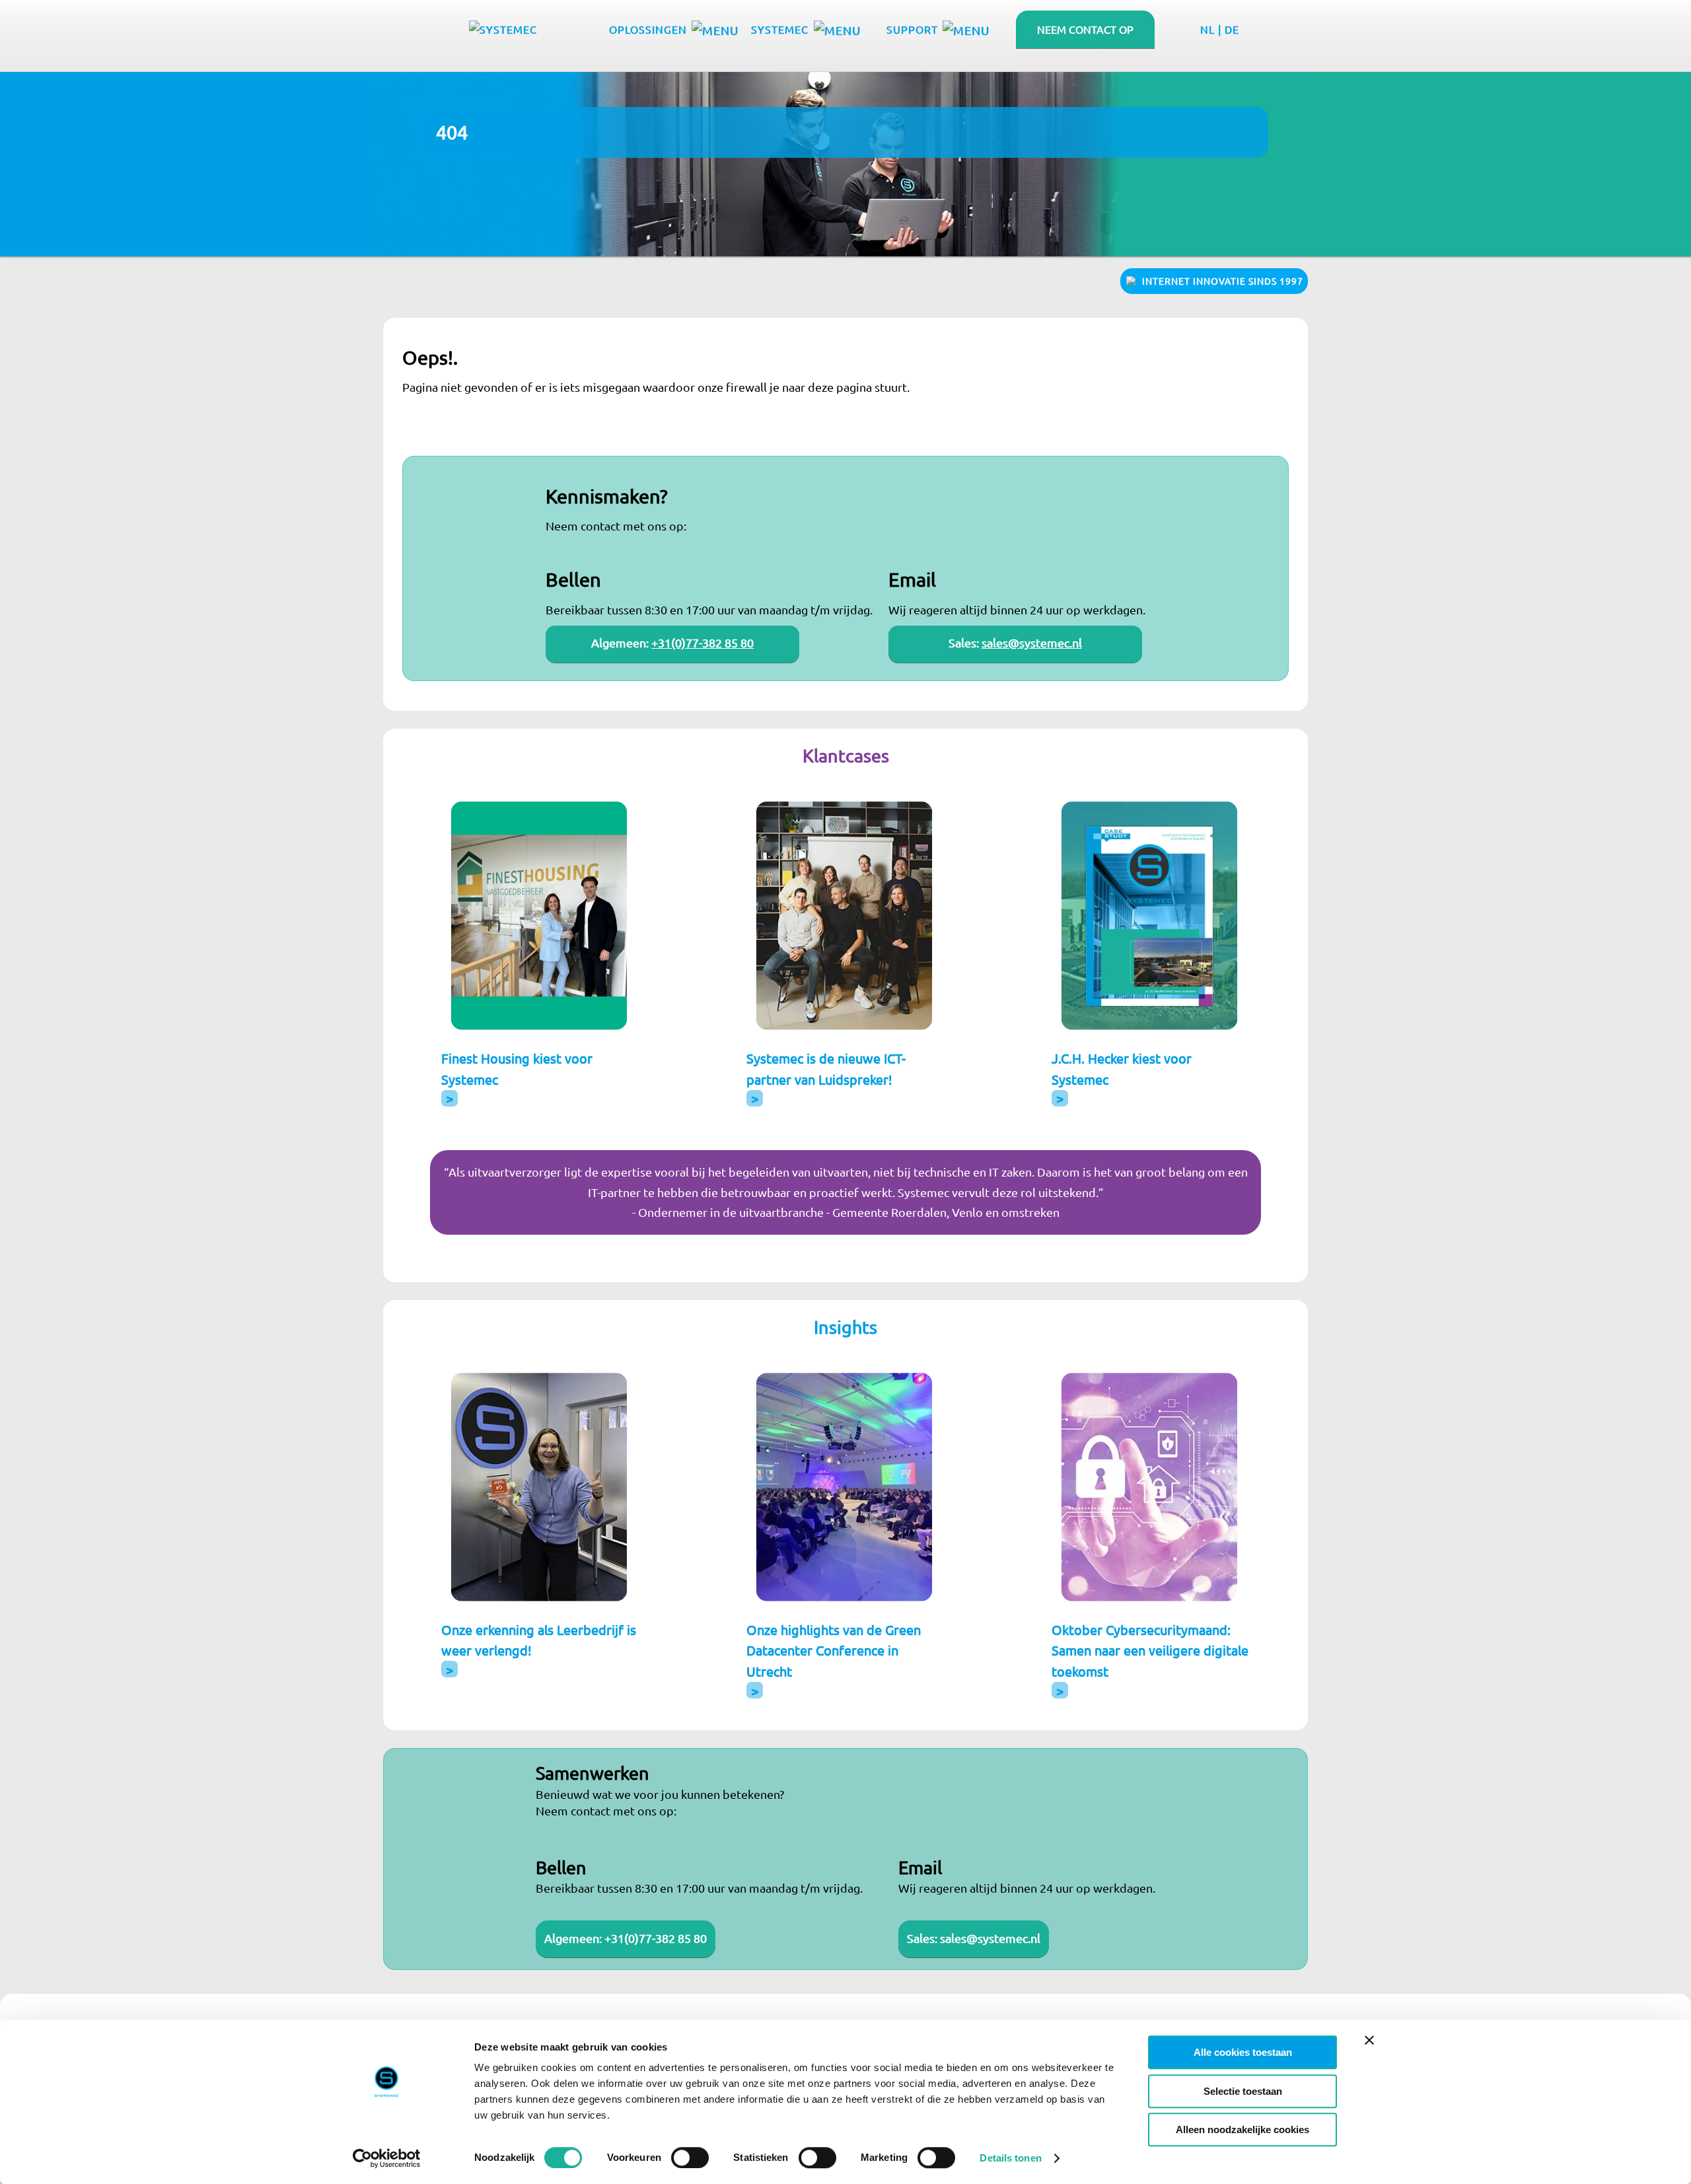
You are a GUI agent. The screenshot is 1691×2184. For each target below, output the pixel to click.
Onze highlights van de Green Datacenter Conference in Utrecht (834, 1650)
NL (1207, 29)
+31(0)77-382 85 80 (702, 642)
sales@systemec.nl (1032, 642)
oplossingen (648, 29)
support (912, 29)
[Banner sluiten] (1369, 2040)
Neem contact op (1085, 29)
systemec (780, 29)
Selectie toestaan (1243, 2091)
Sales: (923, 1938)
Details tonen (1010, 2158)
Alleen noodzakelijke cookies (1242, 2129)
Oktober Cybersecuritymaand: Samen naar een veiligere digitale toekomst (1150, 1650)
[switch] (690, 2158)
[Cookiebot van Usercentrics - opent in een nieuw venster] (387, 2158)
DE (1232, 29)
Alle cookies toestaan (1243, 2052)
